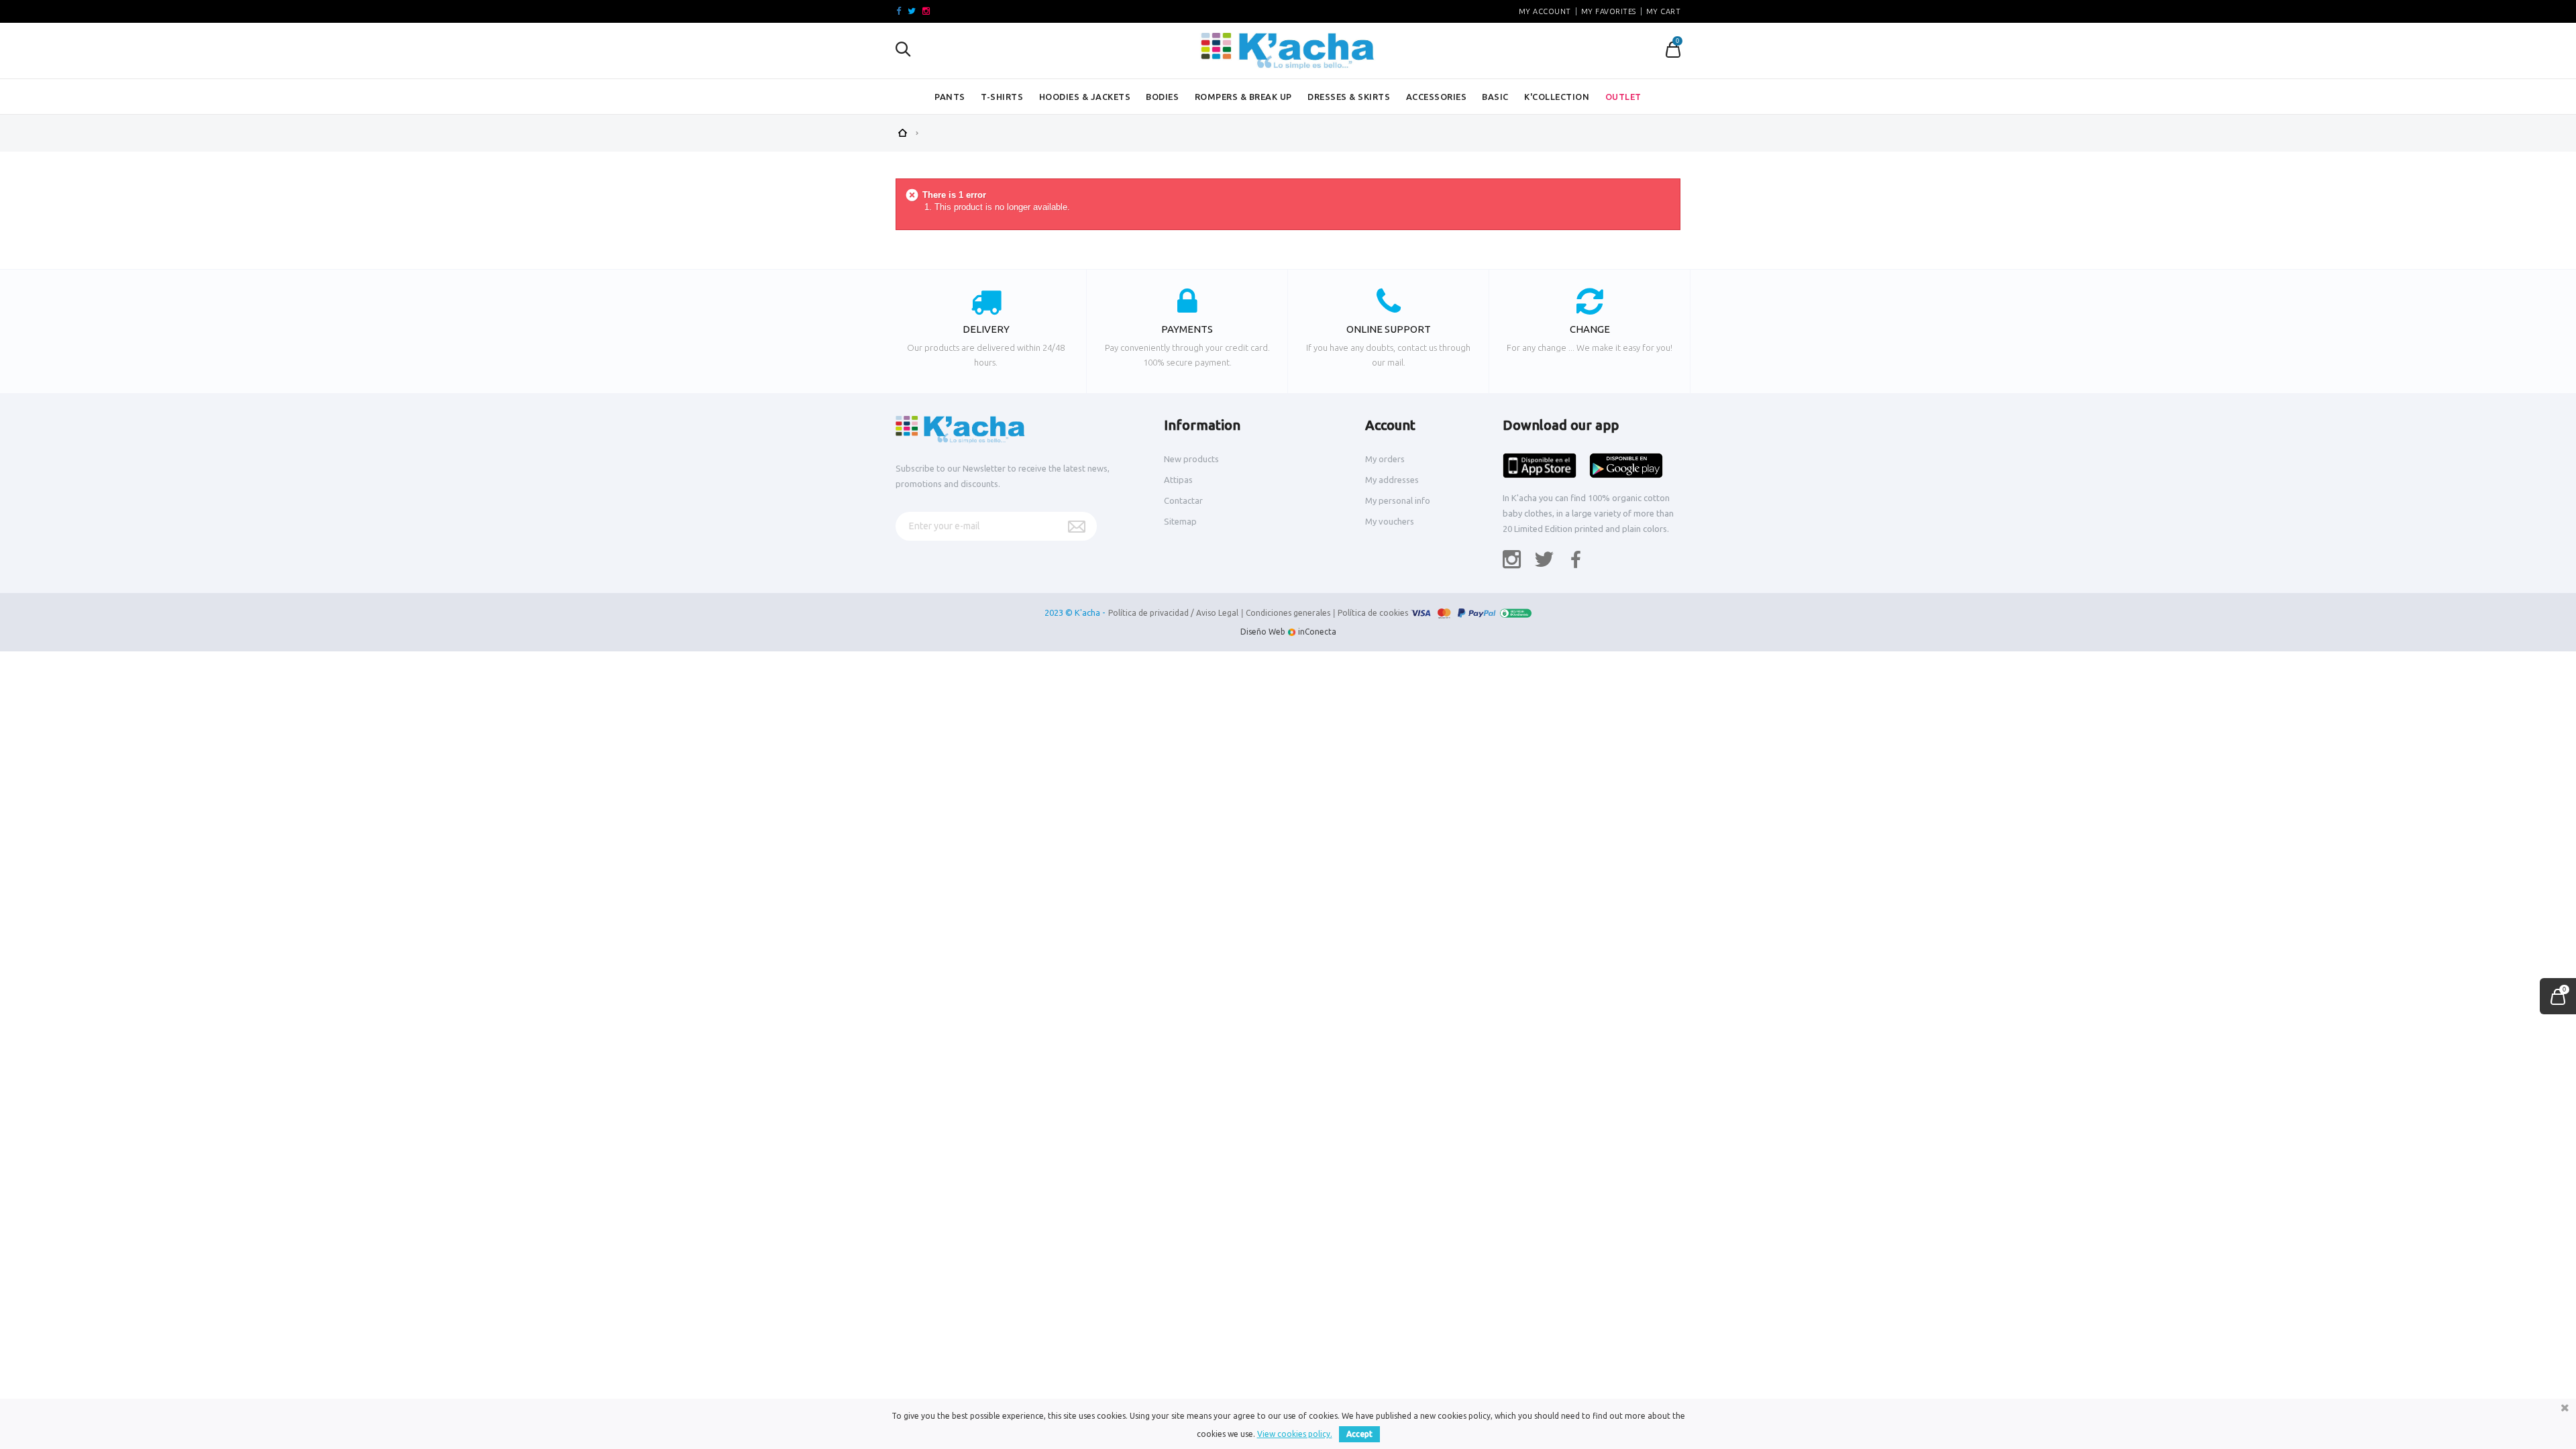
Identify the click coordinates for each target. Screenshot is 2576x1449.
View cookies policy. (1295, 1434)
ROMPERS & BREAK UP (1243, 97)
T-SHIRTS (1002, 97)
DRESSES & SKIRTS (1349, 97)
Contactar (1183, 500)
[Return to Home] (902, 131)
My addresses (1392, 480)
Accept (1359, 1434)
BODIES (1162, 97)
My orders (1385, 459)
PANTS (950, 97)
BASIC (1495, 97)
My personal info (1398, 500)
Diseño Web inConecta (1288, 632)
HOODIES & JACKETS (1085, 97)
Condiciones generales (1288, 613)
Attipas (1178, 480)
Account (1390, 425)
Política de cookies (1373, 613)
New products (1191, 459)
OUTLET (1623, 97)
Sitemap (1180, 521)
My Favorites (1609, 11)
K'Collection (1557, 97)
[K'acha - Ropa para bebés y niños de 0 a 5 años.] (1288, 51)
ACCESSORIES (1437, 97)
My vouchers (1390, 521)
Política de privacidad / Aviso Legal (1173, 613)
